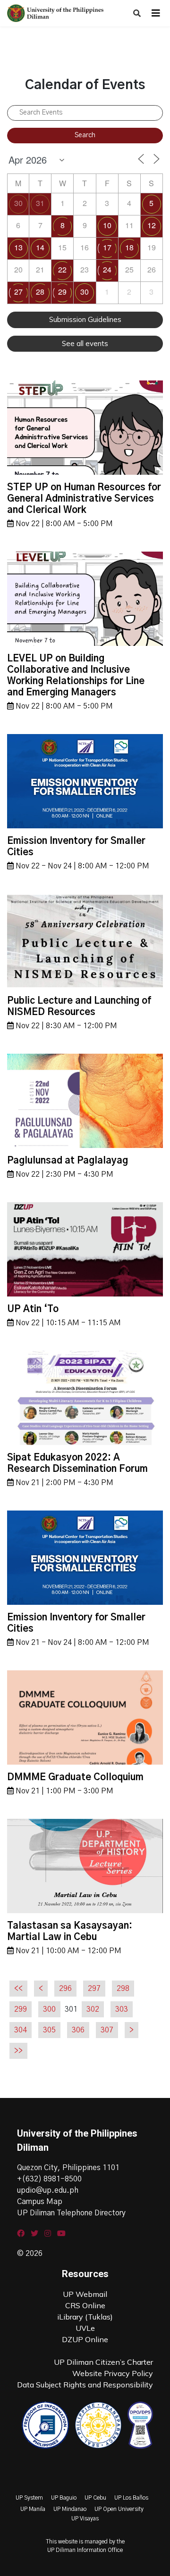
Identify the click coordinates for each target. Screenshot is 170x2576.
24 (107, 269)
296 (65, 1989)
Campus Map (40, 2202)
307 (107, 2030)
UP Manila (33, 2509)
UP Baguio (64, 2498)
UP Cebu (95, 2498)
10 (107, 225)
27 (18, 292)
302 (93, 2009)
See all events (85, 343)
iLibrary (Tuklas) (85, 2317)
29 (62, 292)
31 (40, 203)
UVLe (85, 2328)
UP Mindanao (70, 2509)
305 (49, 2030)
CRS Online (85, 2305)
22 (62, 269)
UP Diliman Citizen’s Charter (103, 2362)
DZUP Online (85, 2339)
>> (18, 2051)
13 (18, 247)
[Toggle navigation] (156, 13)
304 (21, 2030)
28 (40, 292)
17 (107, 247)
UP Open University (119, 2509)
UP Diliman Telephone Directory (71, 2213)
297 (94, 1989)
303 (122, 2009)
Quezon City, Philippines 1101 (68, 2168)
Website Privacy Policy (113, 2373)
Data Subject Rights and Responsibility (85, 2385)
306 (78, 2030)
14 (40, 247)
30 (18, 203)
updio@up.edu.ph (48, 2190)
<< (18, 1989)
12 (152, 225)
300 (49, 2009)
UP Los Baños (131, 2498)
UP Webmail (85, 2294)
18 (129, 247)
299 (21, 2009)
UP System (29, 2498)
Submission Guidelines (85, 319)
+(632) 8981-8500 (49, 2179)
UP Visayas (85, 2518)
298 (123, 1989)
